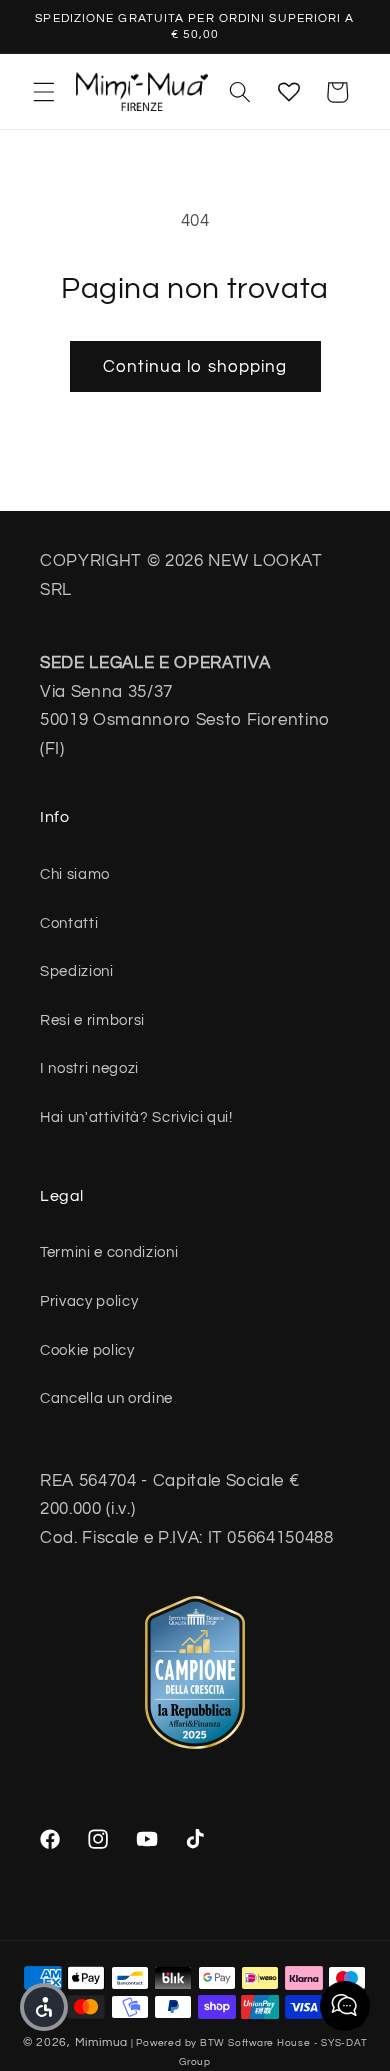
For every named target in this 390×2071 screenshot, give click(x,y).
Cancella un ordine (106, 1398)
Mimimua (101, 2042)
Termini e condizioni (109, 1252)
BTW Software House (255, 2043)
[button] (44, 92)
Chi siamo (75, 874)
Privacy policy (89, 1301)
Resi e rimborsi (92, 1020)
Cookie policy (87, 1350)
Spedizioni (77, 971)
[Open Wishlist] (289, 92)
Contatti (69, 923)
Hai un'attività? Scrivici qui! (136, 1117)
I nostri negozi (89, 1068)
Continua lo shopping (195, 366)
